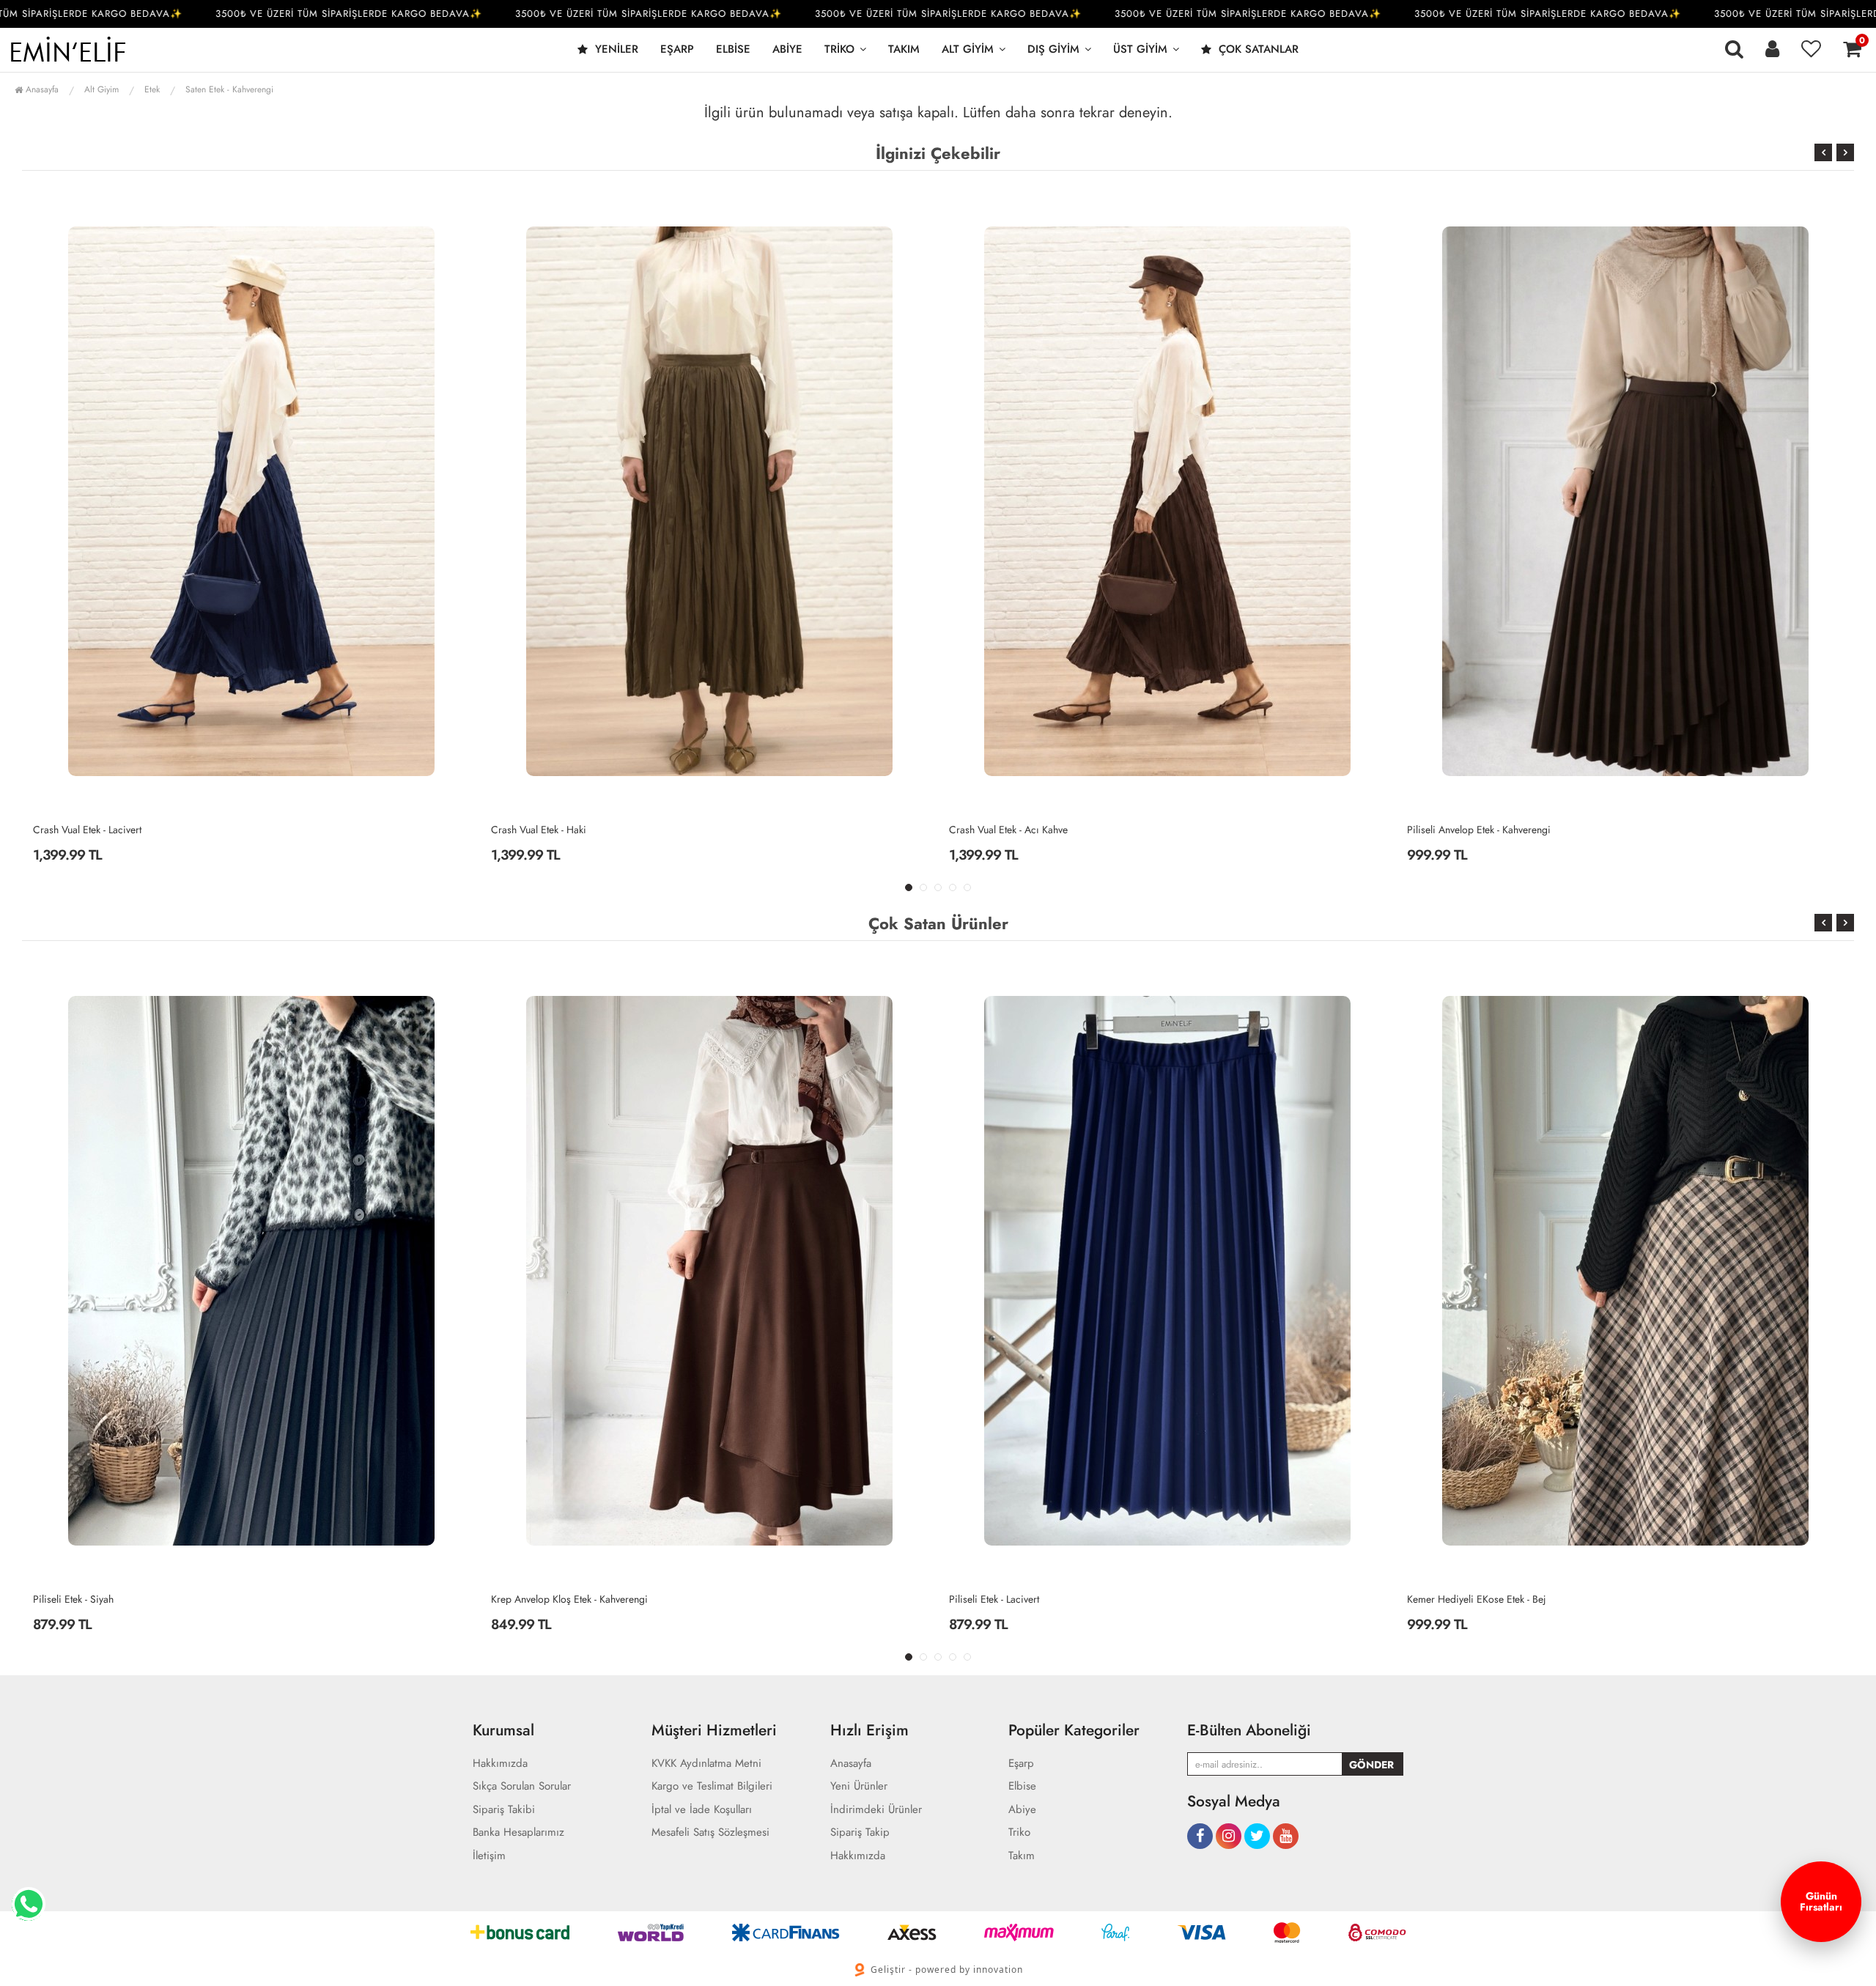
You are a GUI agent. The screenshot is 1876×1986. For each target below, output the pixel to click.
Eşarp (677, 49)
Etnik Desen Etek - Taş (1454, 1599)
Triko (839, 49)
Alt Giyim (968, 49)
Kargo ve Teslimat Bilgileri (712, 1786)
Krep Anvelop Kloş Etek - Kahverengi (111, 1599)
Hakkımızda (500, 1764)
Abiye (787, 49)
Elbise (733, 49)
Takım (904, 49)
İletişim (489, 1856)
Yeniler (615, 49)
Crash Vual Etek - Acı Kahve (550, 830)
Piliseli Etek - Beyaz (1448, 830)
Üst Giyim (1140, 49)
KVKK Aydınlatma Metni (706, 1764)
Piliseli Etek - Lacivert (536, 1599)
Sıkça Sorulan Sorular (522, 1786)
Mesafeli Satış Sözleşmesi (710, 1832)
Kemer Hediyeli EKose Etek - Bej (1019, 1599)
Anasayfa (41, 89)
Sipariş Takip (860, 1832)
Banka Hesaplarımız (518, 1832)
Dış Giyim (1053, 49)
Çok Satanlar (1257, 49)
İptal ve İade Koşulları (702, 1810)
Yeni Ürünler (859, 1786)
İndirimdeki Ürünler (876, 1810)
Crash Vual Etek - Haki (81, 830)
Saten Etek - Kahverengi (229, 89)
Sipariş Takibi (504, 1810)
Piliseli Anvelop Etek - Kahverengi (1021, 830)
